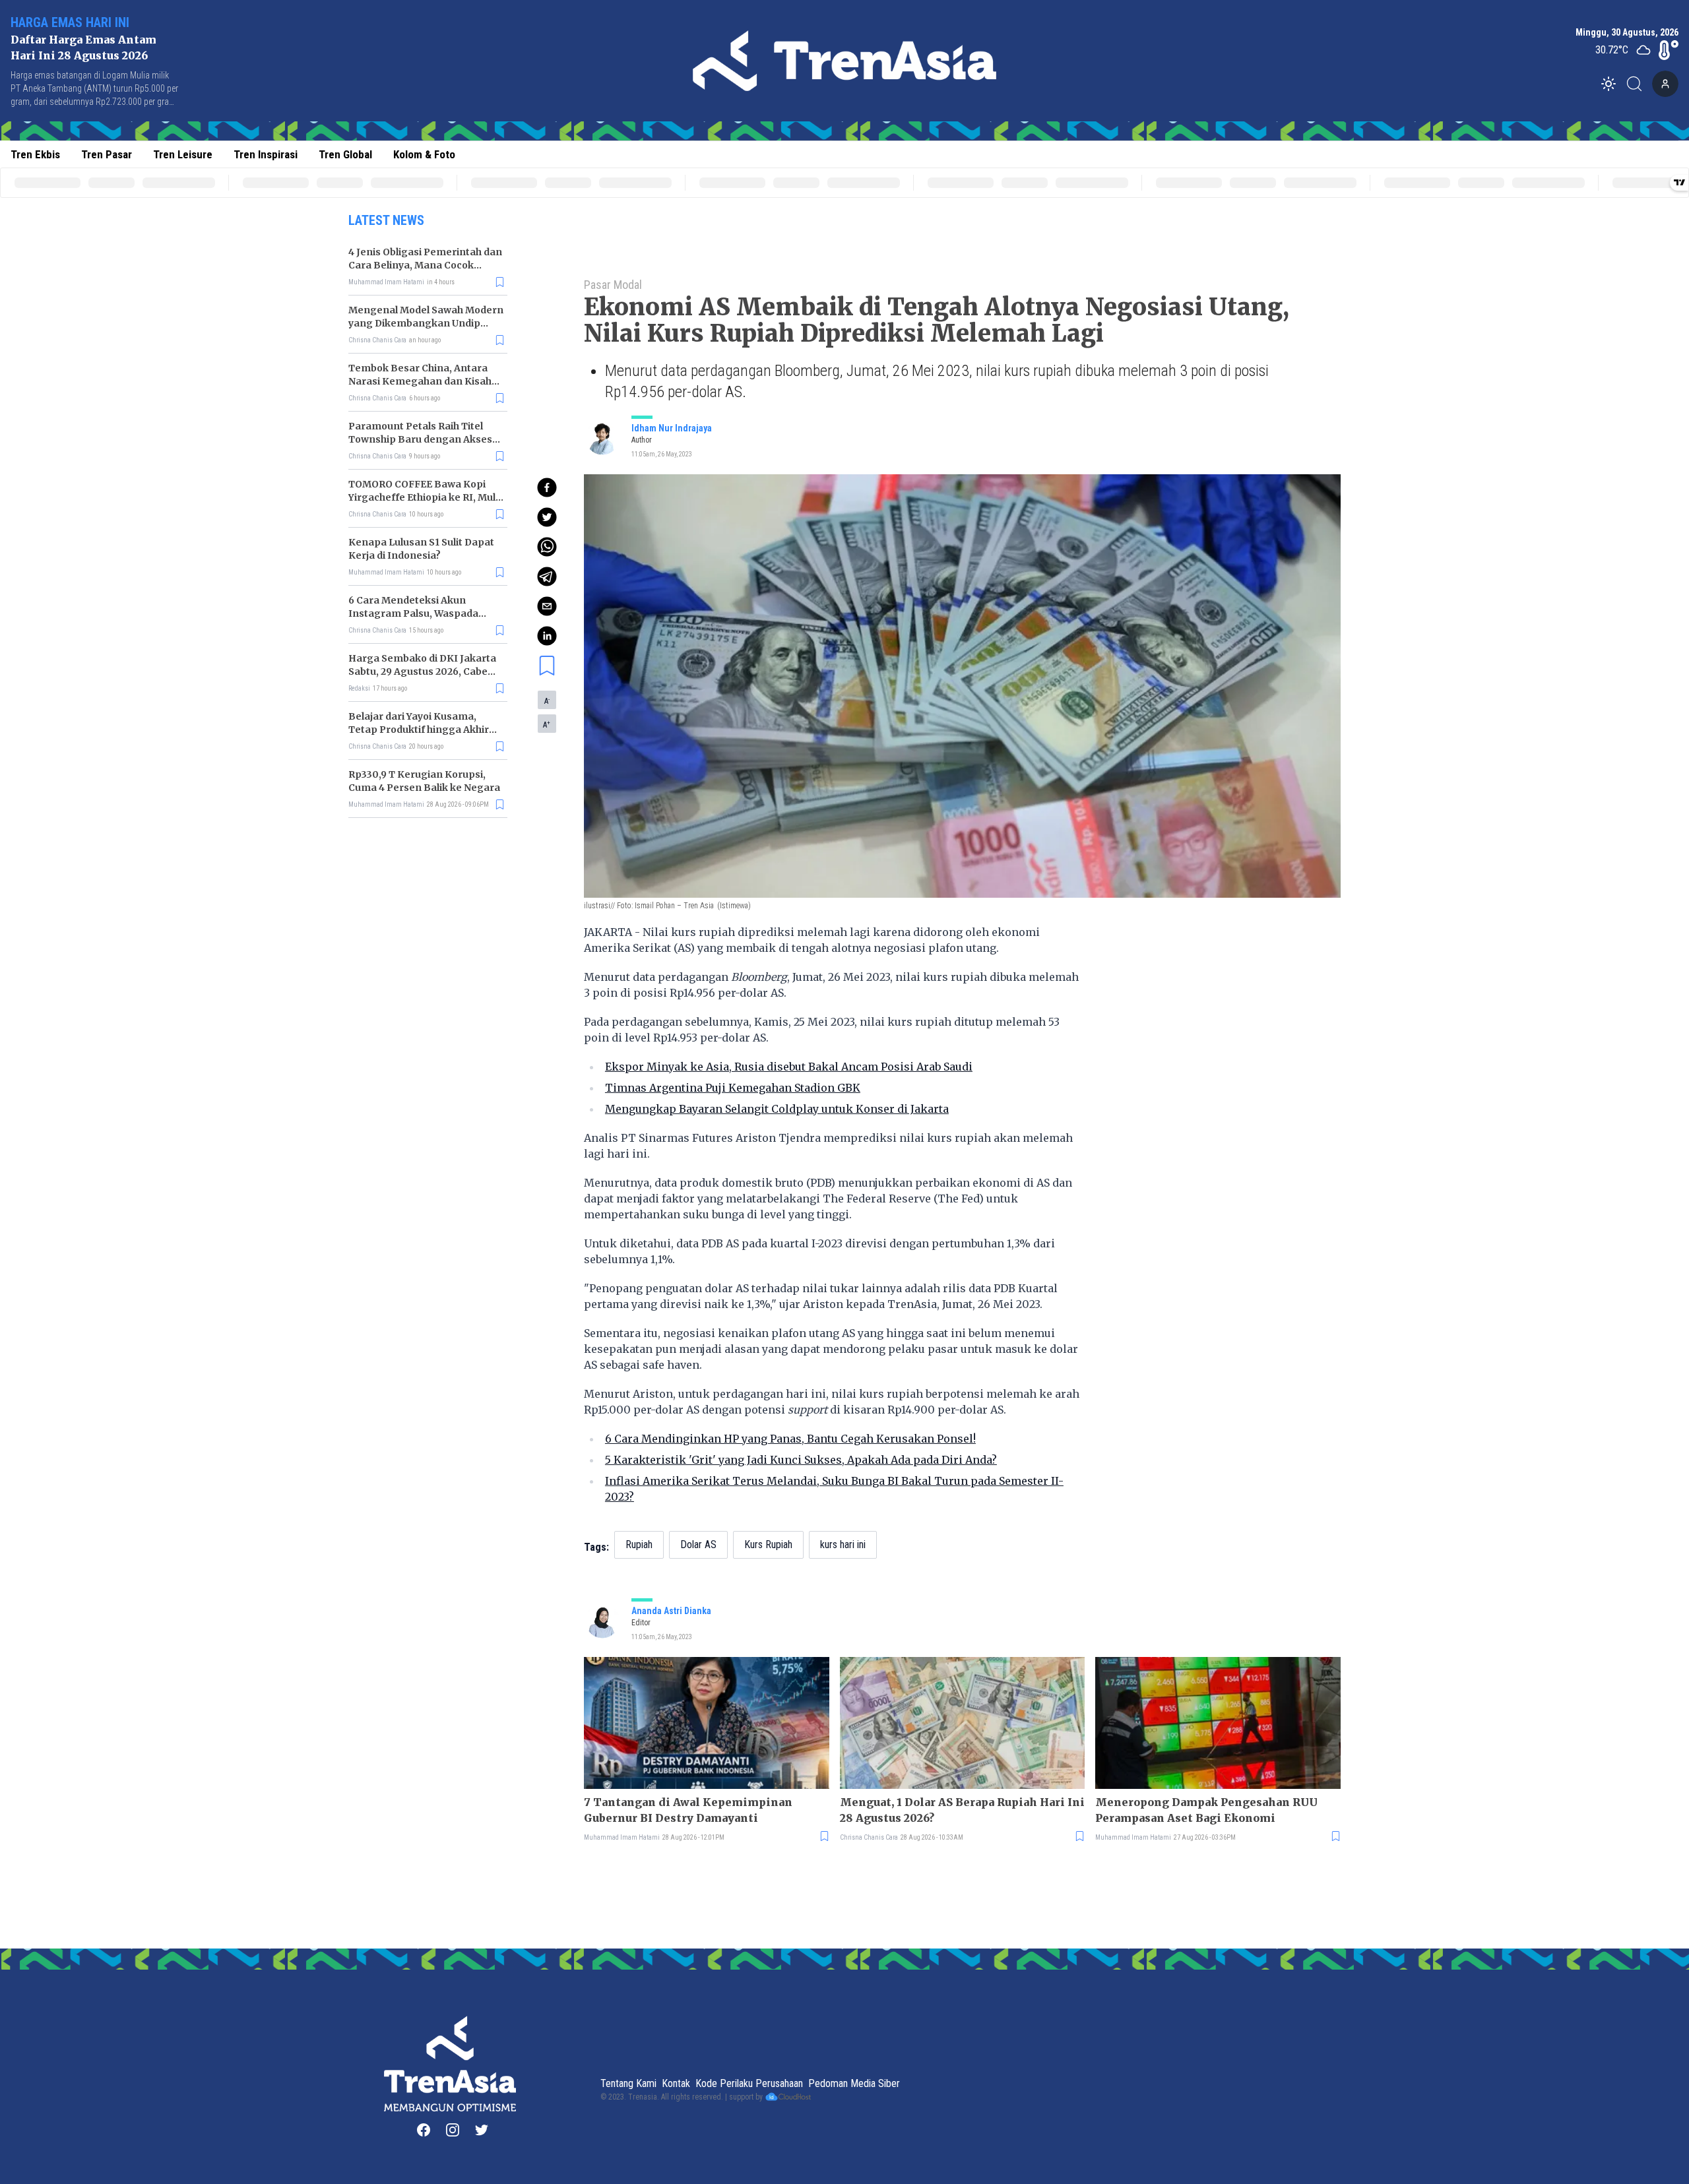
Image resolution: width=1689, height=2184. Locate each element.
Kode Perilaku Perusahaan (749, 2083)
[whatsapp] (547, 547)
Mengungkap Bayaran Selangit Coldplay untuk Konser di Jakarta (777, 1109)
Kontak (676, 2083)
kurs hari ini (843, 1544)
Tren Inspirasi (266, 154)
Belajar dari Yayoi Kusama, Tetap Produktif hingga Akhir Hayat (419, 730)
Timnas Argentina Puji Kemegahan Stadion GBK (733, 1088)
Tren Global (345, 154)
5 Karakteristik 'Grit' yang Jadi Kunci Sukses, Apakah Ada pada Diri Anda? (801, 1460)
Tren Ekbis (35, 154)
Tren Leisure (183, 154)
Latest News (386, 220)
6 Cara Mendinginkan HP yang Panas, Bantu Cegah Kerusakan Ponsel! (790, 1439)
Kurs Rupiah (768, 1544)
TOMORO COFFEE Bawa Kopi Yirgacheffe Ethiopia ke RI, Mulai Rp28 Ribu (426, 497)
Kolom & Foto (424, 154)
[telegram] (547, 577)
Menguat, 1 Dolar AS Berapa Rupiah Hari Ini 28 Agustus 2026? (962, 1810)
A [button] (547, 701)
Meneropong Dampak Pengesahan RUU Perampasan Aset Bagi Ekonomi (1206, 1810)
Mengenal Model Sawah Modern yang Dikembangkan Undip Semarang (426, 323)
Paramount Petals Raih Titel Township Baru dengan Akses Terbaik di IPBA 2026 (420, 439)
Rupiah (639, 1544)
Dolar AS (698, 1544)
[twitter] (547, 517)
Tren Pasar (107, 154)
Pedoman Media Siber (854, 2083)
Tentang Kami (628, 2083)
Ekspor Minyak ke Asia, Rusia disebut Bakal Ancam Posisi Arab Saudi (789, 1067)
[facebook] (547, 487)
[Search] (1638, 84)
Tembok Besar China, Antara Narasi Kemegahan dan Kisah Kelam (420, 381)
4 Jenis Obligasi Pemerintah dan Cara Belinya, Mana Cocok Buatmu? (425, 265)
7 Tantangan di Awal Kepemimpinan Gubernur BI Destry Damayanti (688, 1810)
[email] (547, 606)
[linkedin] (547, 636)
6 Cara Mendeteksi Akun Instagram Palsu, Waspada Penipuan (413, 613)
